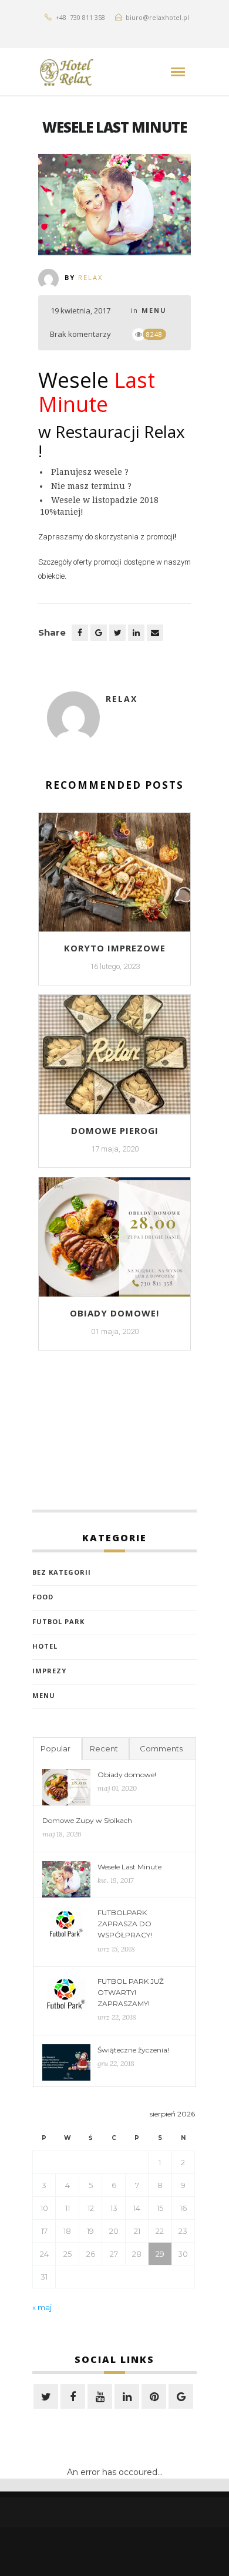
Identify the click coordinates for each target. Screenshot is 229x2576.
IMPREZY (49, 1671)
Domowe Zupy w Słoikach (87, 1820)
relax (90, 277)
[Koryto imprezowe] (114, 877)
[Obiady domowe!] (114, 1242)
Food (43, 1597)
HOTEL (45, 1646)
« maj (42, 2307)
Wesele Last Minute (129, 1867)
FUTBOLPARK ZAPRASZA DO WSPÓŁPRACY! (125, 1924)
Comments (161, 1748)
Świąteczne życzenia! (133, 2050)
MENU (154, 310)
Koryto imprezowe (115, 948)
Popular (55, 1748)
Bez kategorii (62, 1572)
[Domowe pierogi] (114, 1059)
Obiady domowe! (114, 1313)
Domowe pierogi (115, 1130)
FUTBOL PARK (58, 1621)
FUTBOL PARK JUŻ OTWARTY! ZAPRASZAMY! (131, 1992)
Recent (104, 1748)
